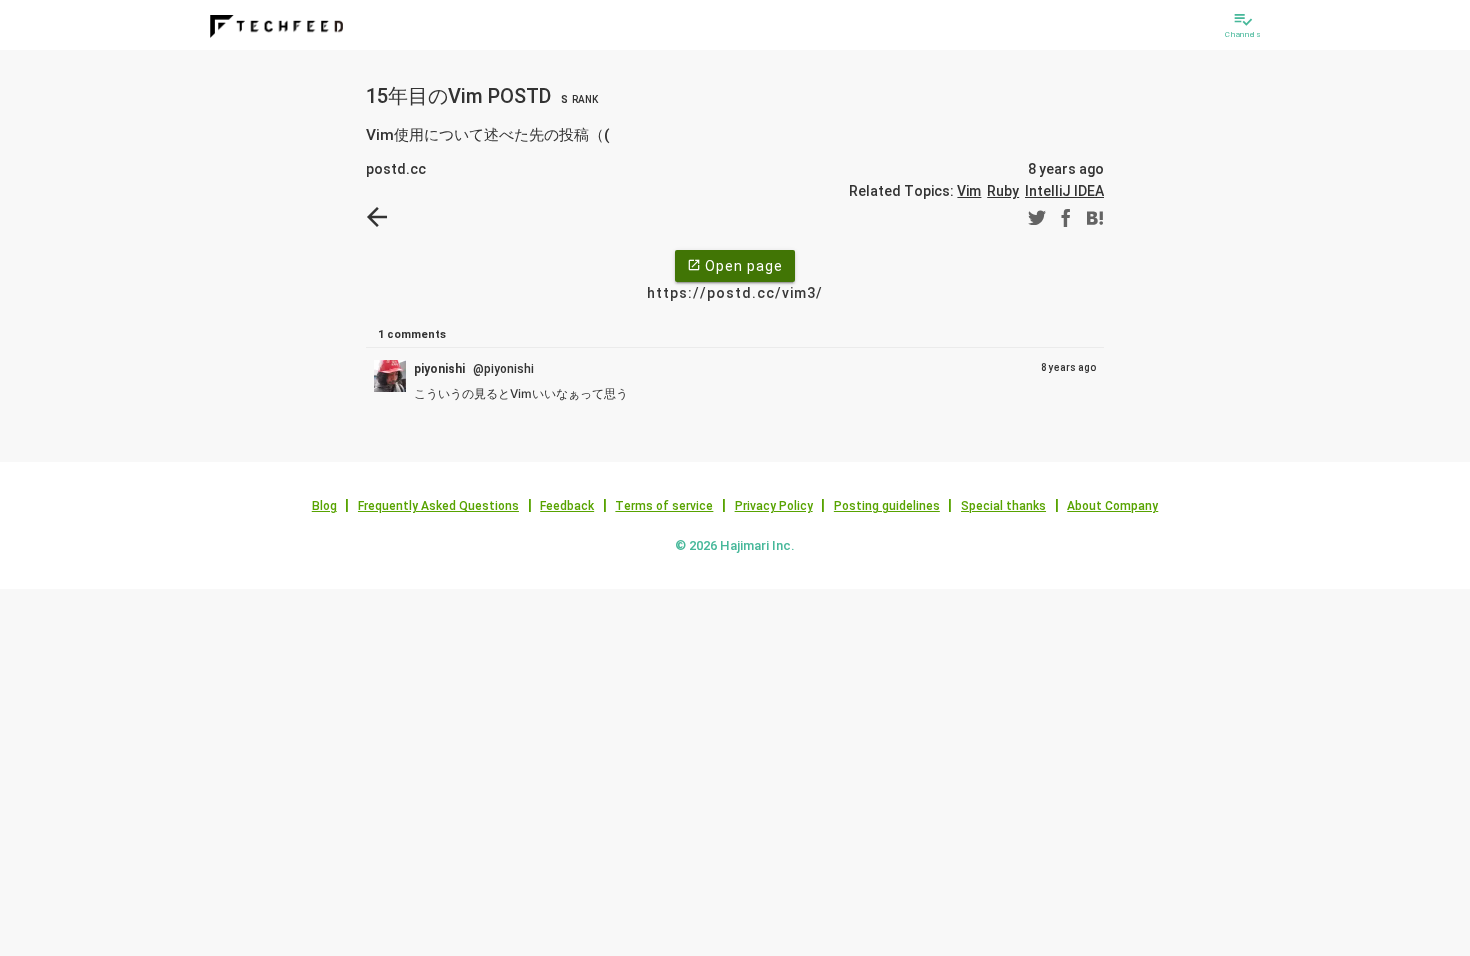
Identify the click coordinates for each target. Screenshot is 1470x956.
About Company (1112, 506)
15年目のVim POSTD (482, 96)
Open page (735, 266)
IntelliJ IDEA (1064, 191)
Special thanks (1003, 506)
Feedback (567, 506)
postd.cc (396, 169)
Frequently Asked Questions (438, 506)
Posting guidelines (887, 506)
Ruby (1003, 191)
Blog (324, 506)
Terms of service (664, 506)
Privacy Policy (774, 506)
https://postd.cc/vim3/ (735, 293)
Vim (969, 191)
